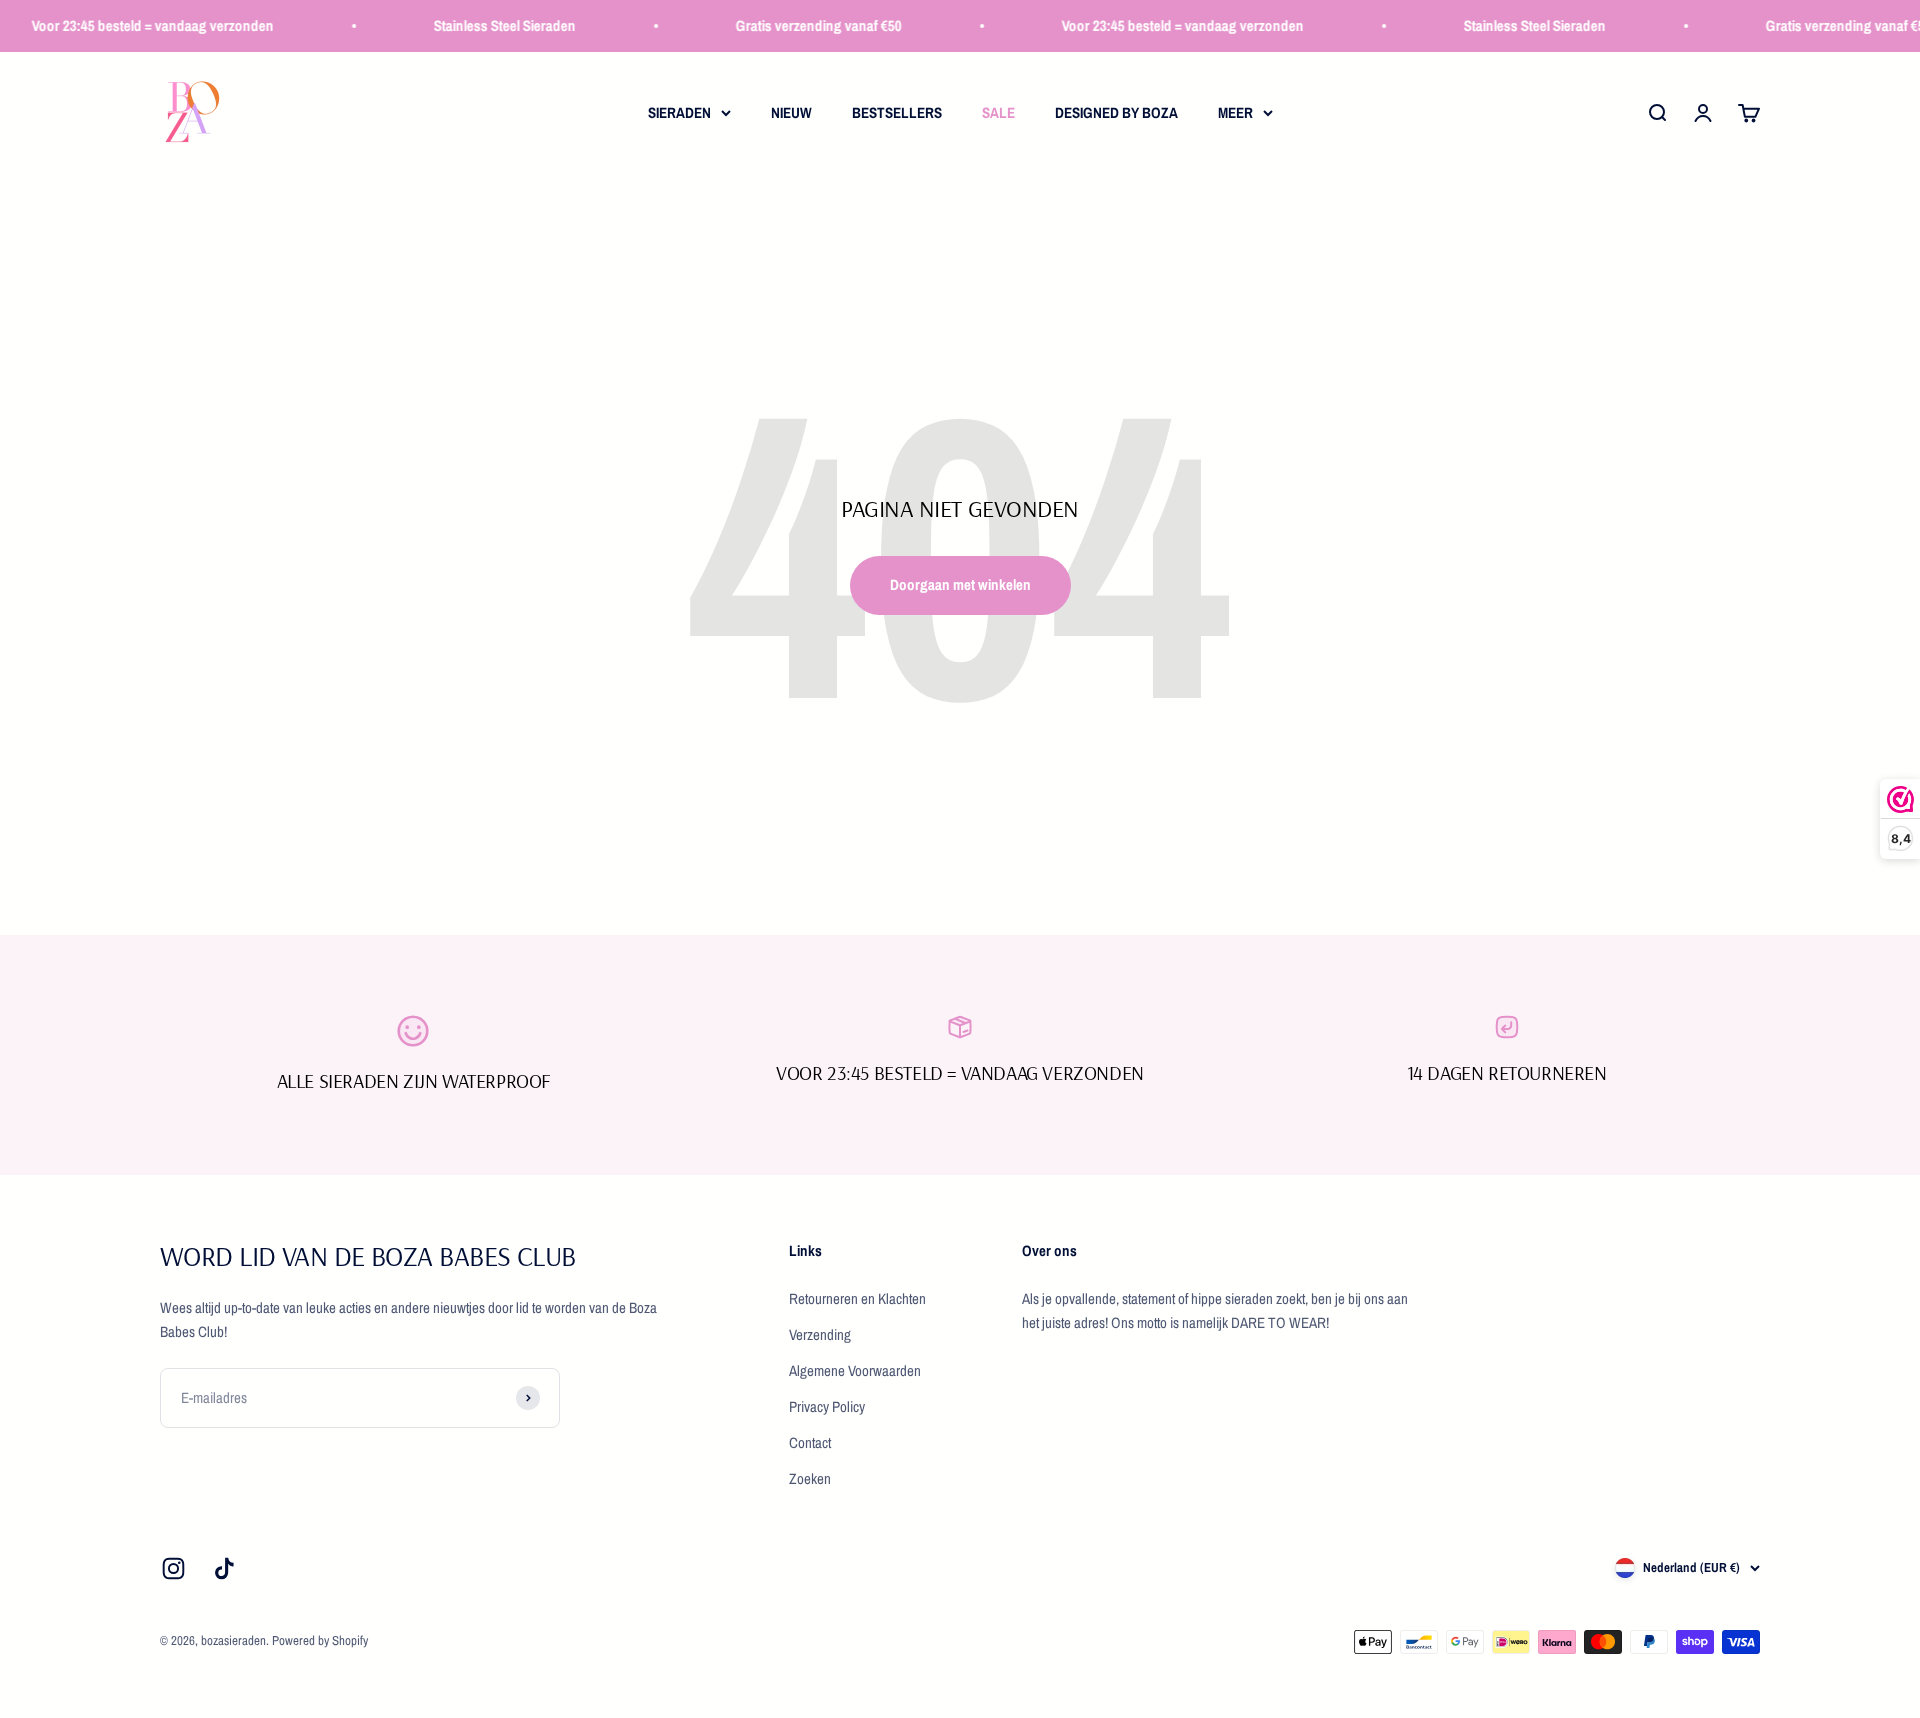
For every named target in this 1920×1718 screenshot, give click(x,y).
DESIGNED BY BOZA (1116, 112)
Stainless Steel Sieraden (486, 25)
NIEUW (791, 112)
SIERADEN (679, 112)
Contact (810, 1442)
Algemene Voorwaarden (855, 1370)
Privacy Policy (827, 1406)
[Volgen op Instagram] (173, 1568)
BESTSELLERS (897, 112)
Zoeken (810, 1478)
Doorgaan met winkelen (960, 584)
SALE (998, 112)
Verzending (820, 1334)
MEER (1235, 112)
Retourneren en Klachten (857, 1298)
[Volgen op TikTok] (224, 1568)
